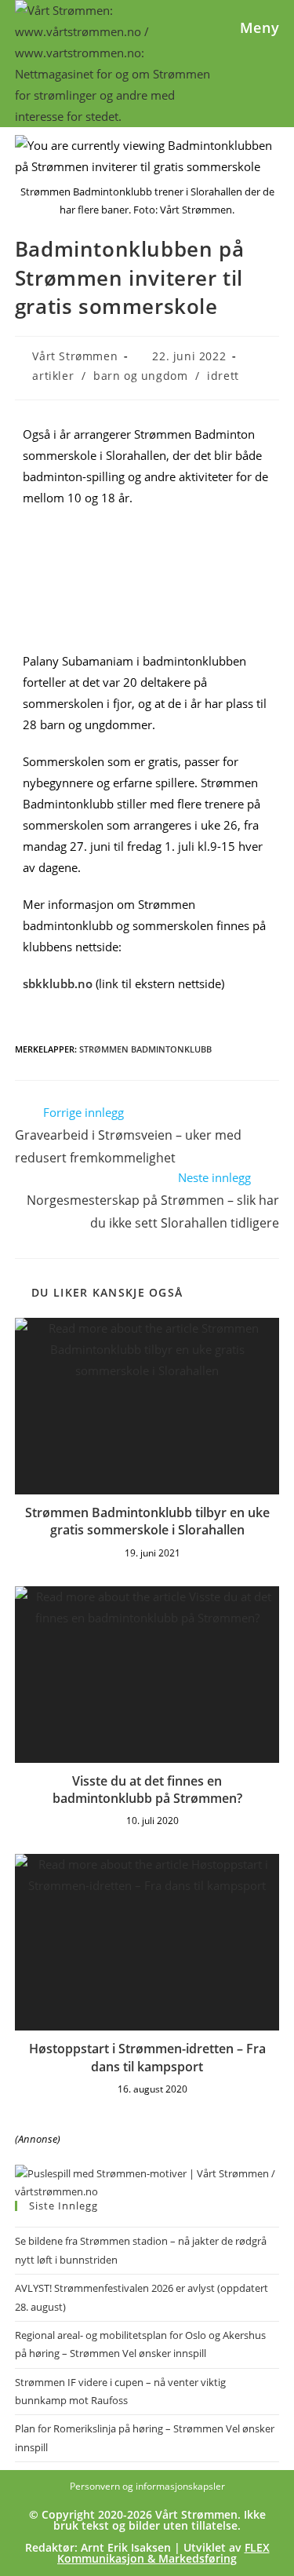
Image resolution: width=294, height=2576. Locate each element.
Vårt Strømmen (75, 356)
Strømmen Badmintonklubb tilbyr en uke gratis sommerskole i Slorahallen (147, 1521)
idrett (223, 376)
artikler (53, 376)
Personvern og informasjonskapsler (147, 2486)
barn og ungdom (140, 376)
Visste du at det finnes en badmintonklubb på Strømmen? (147, 1790)
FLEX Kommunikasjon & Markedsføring (163, 2553)
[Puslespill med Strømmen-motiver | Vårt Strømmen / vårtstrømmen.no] (147, 2181)
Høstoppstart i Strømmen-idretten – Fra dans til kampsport (147, 2057)
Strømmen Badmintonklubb (145, 1049)
